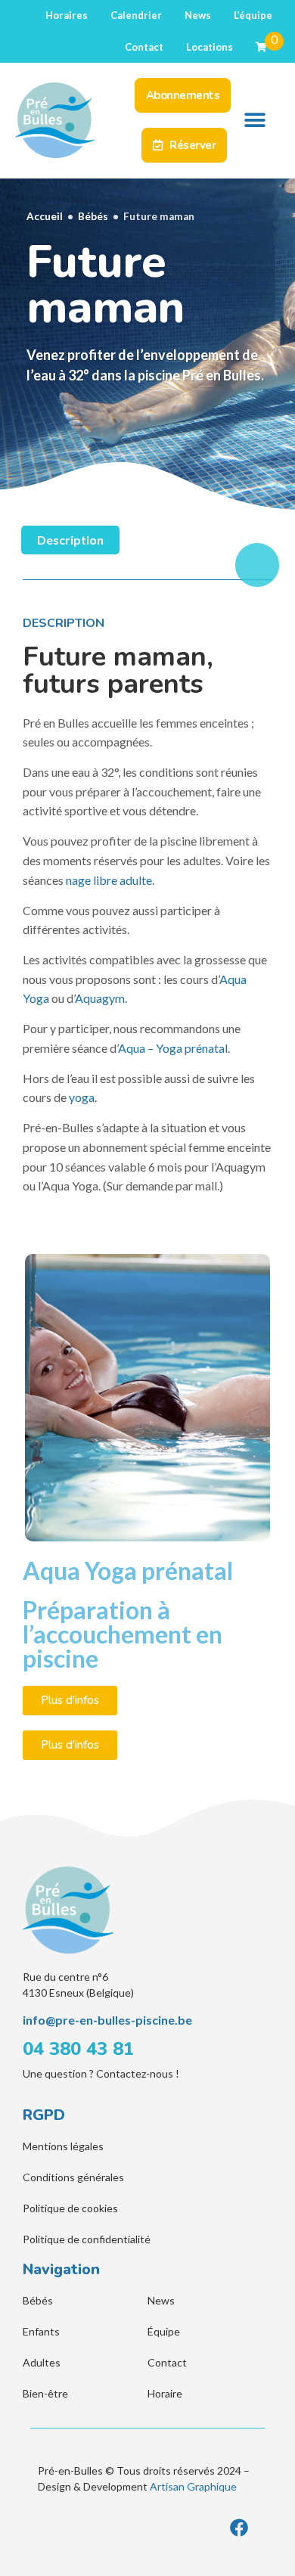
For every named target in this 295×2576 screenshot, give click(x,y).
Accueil (45, 216)
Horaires (67, 15)
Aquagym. (101, 998)
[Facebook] (239, 2528)
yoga (82, 1097)
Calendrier (136, 15)
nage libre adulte (109, 880)
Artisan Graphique (193, 2486)
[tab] (70, 540)
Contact (144, 47)
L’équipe (253, 15)
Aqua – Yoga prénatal (173, 1048)
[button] (255, 121)
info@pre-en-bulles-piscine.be (107, 2020)
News (198, 15)
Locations (210, 47)
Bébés (93, 216)
